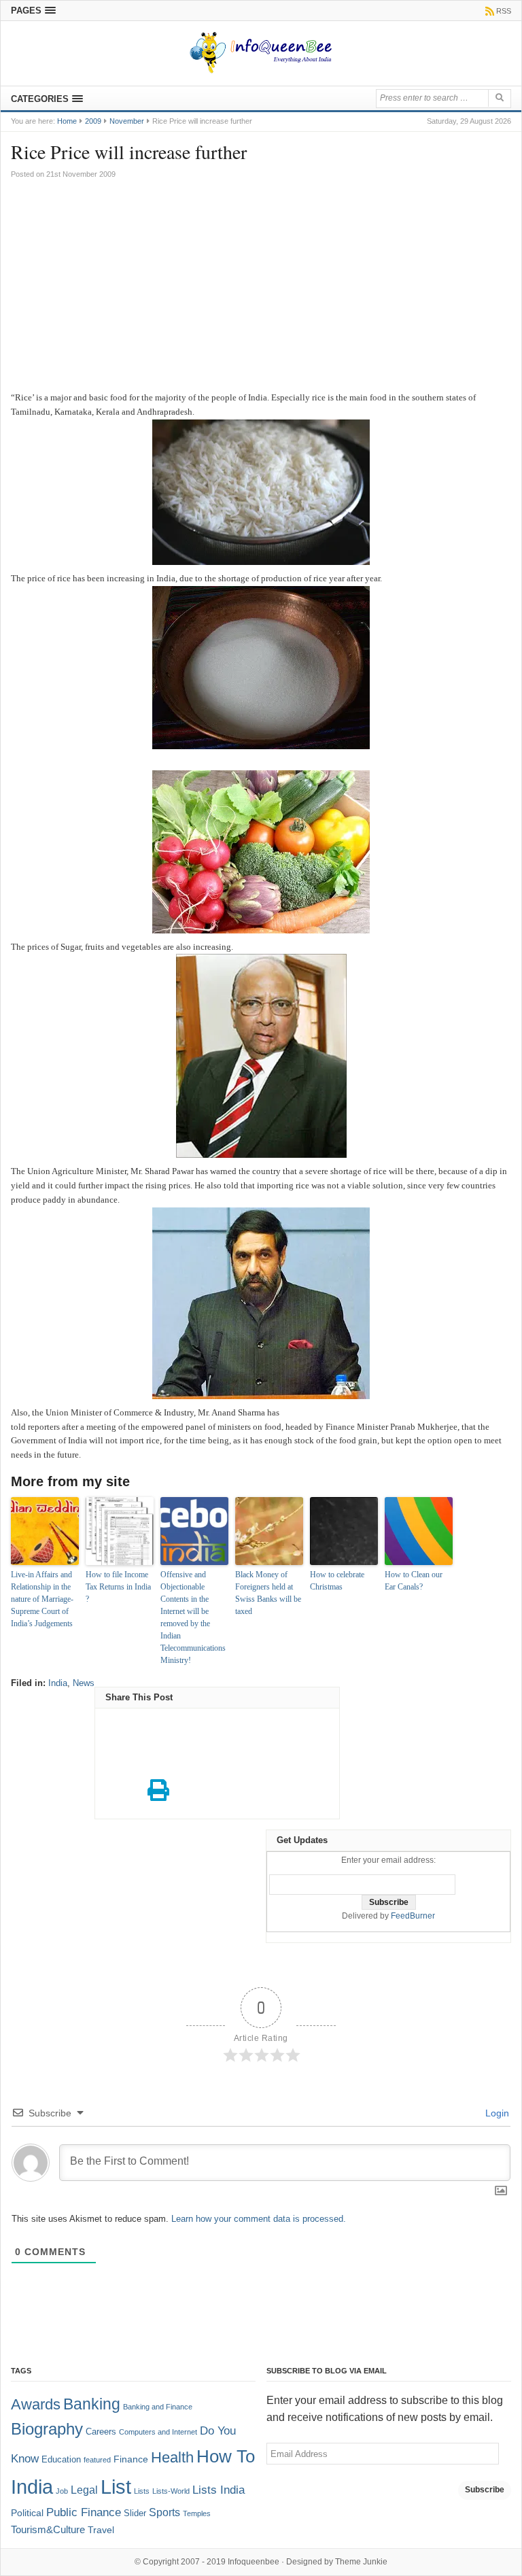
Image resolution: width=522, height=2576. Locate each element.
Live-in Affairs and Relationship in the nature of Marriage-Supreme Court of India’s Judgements (42, 1599)
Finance (131, 2459)
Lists (142, 2491)
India (58, 1683)
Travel (101, 2530)
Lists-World (171, 2491)
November (127, 121)
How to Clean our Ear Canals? (414, 1581)
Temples (197, 2513)
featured (97, 2460)
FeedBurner (413, 1916)
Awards (36, 2404)
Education (61, 2460)
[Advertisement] (261, 289)
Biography (47, 2429)
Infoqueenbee (254, 2562)
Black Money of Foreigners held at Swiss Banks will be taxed (268, 1593)
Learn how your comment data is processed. (259, 2219)
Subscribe (485, 2490)
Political (27, 2513)
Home (67, 121)
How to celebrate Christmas (337, 1581)
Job (62, 2491)
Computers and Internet (158, 2432)
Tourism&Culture (48, 2530)
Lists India (219, 2490)
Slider (135, 2513)
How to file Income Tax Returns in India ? (118, 1587)
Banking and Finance (158, 2407)
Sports (164, 2512)
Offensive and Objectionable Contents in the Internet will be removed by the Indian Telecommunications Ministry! (193, 1617)
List (116, 2487)
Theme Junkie (361, 2562)
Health (172, 2458)
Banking (92, 2404)
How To (226, 2456)
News (84, 1683)
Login (496, 2113)
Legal (84, 2490)
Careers (101, 2432)
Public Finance (84, 2512)
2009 (93, 121)
